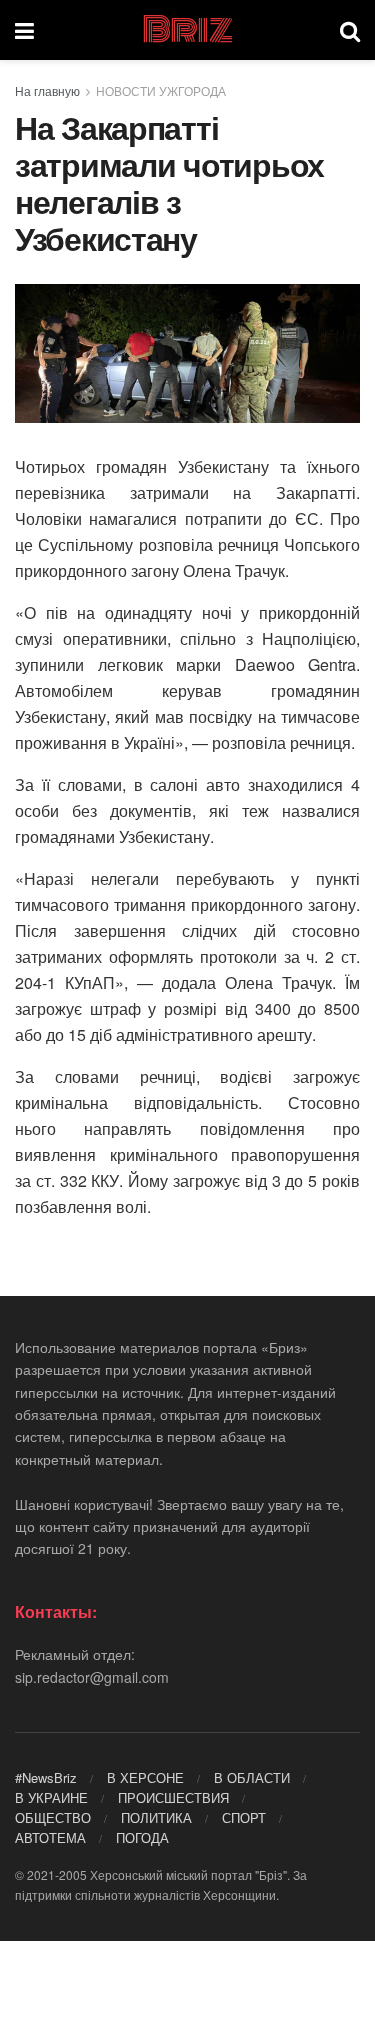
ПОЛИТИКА (156, 1817)
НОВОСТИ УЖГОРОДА (161, 90)
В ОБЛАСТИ (252, 1777)
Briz (187, 30)
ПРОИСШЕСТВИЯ (173, 1797)
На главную (47, 90)
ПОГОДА (142, 1837)
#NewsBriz (46, 1777)
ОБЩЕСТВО (53, 1817)
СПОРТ (244, 1817)
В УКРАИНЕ (51, 1797)
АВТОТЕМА (50, 1837)
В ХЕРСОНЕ (145, 1777)
